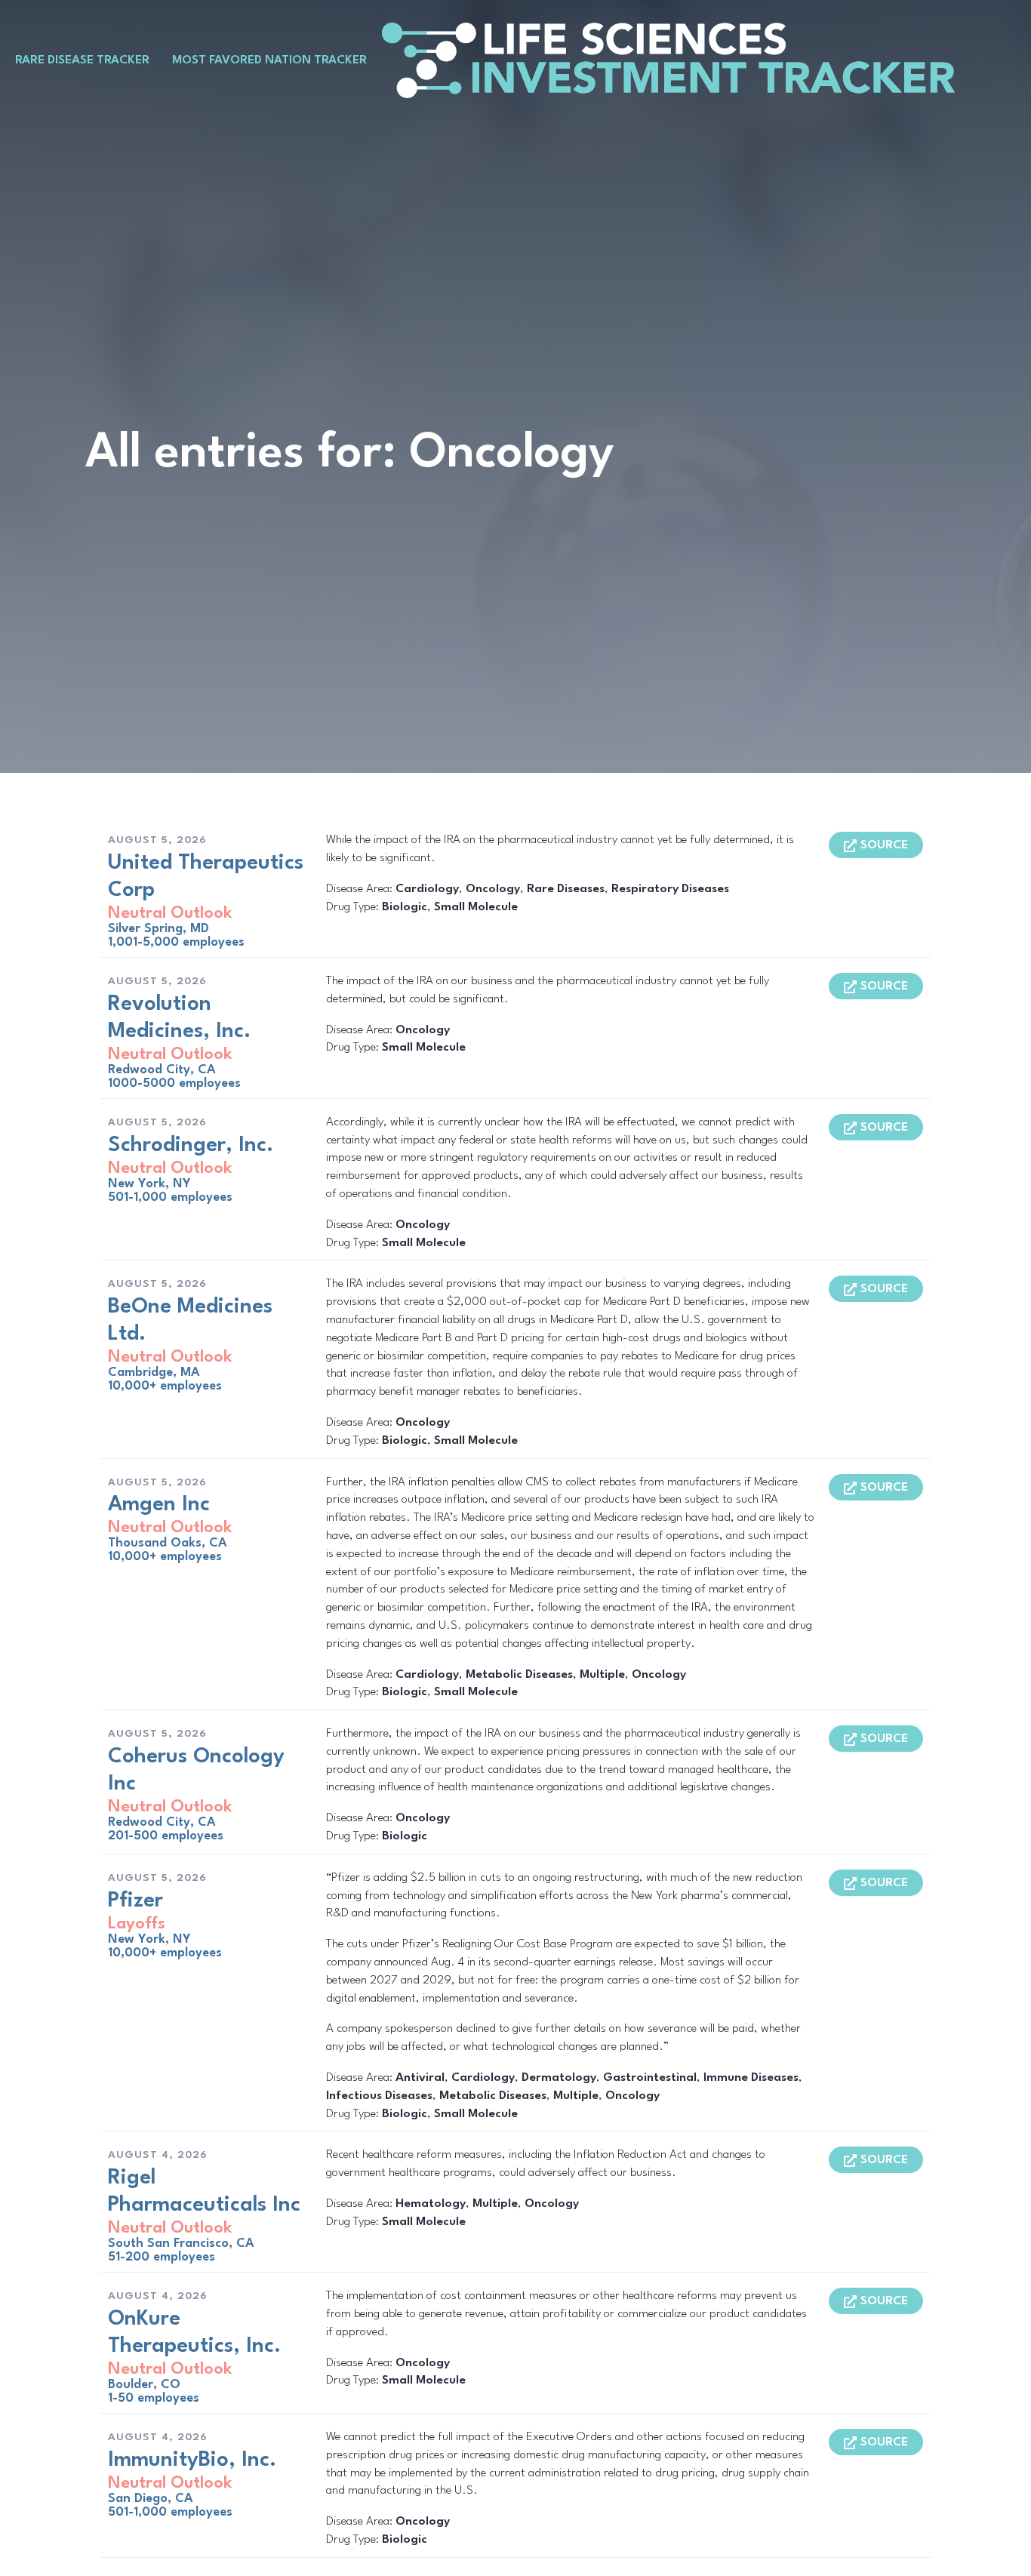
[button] (876, 845)
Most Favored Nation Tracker (269, 60)
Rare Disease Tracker (82, 60)
